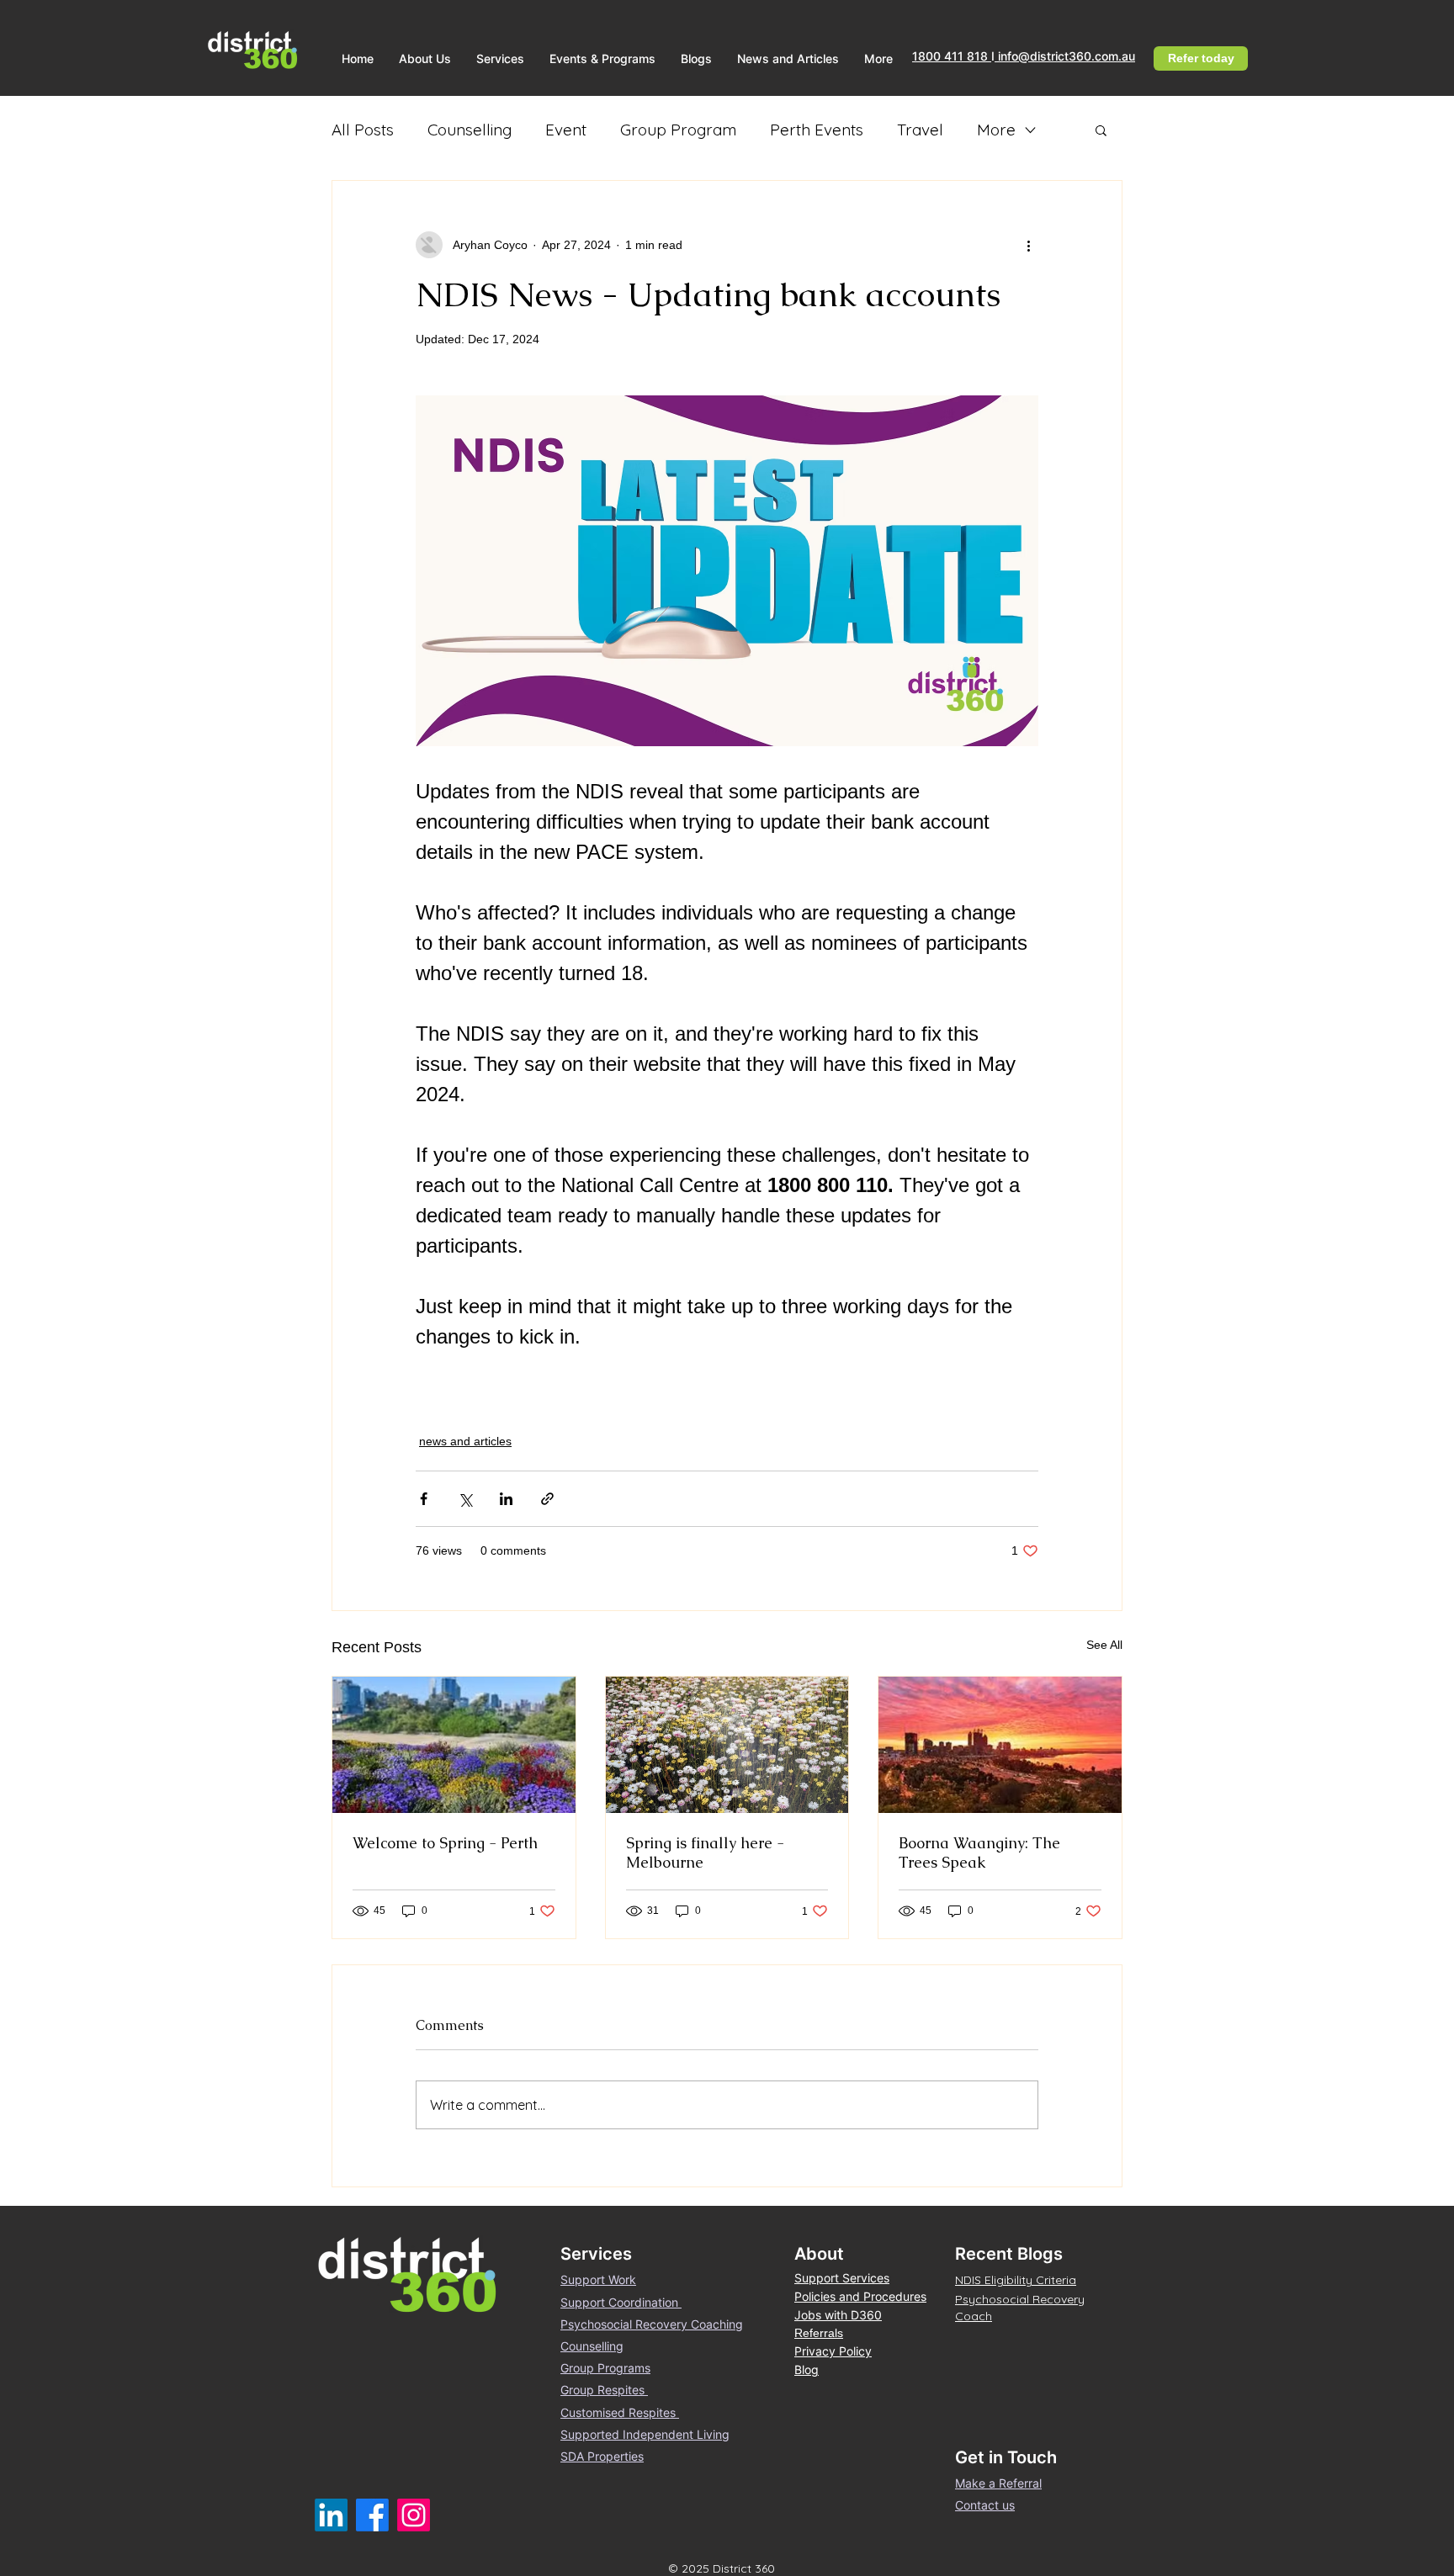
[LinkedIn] (331, 2515)
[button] (425, 58)
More (996, 130)
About (819, 2254)
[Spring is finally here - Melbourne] (727, 1745)
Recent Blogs (1009, 2254)
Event (566, 130)
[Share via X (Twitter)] (465, 1499)
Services (596, 2254)
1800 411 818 (952, 56)
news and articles (465, 1441)
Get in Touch (1006, 2457)
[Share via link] (547, 1499)
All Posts (363, 130)
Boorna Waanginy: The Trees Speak (979, 1852)
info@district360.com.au (1065, 56)
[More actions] (1028, 245)
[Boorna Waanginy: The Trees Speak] (1000, 1745)
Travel (920, 130)
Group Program (678, 130)
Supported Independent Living (645, 2434)
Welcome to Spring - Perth (445, 1843)
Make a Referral (998, 2483)
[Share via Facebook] (424, 1499)
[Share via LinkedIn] (506, 1499)
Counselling (470, 130)
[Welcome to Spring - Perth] (454, 1745)
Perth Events (817, 130)
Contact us (985, 2505)
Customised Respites (620, 2412)
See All (1104, 1645)
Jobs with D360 (838, 2315)
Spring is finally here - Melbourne (705, 1852)
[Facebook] (372, 2515)
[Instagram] (414, 2515)
